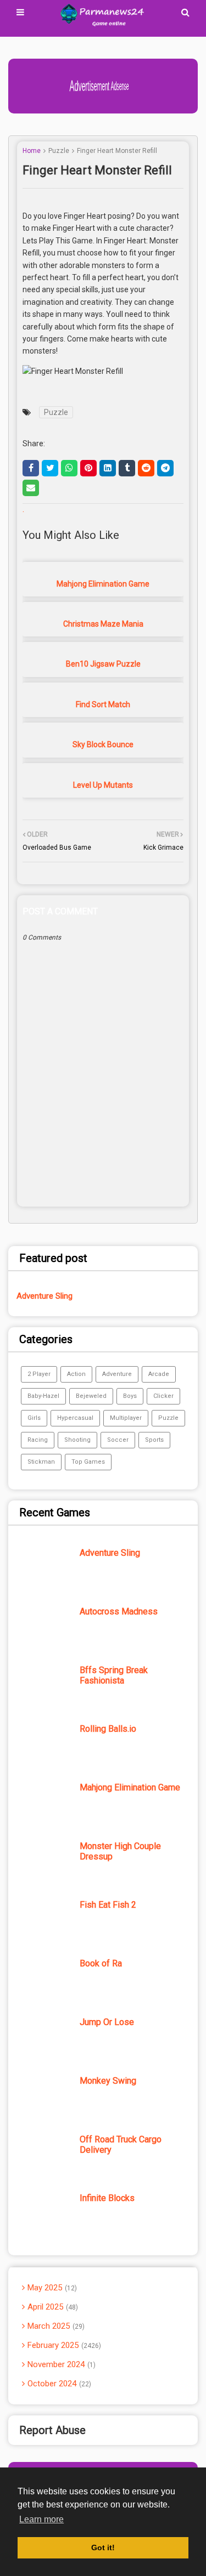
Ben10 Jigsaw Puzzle (103, 664)
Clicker (163, 1396)
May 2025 (51, 2288)
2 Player (39, 1374)
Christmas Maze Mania (103, 624)
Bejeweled (91, 1396)
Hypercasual (75, 1418)
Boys (130, 1396)
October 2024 (58, 2384)
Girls (34, 1418)
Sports (154, 1440)
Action (76, 1374)
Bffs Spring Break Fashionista (114, 1675)
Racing (38, 1440)
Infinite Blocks (107, 2198)
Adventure (117, 1374)
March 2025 (55, 2326)
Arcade (159, 1374)
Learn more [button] (41, 2519)
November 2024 (60, 2364)
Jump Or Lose (107, 2022)
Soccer (118, 1440)
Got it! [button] (103, 2547)
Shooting (77, 1440)
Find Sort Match (103, 704)
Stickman (41, 1462)
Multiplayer (126, 1418)
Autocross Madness (119, 1611)
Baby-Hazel (43, 1396)
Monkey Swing (108, 2081)
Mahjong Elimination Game (103, 584)
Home (32, 151)
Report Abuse (52, 2430)
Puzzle (59, 151)
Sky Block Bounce (103, 744)
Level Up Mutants (103, 785)
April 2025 (52, 2307)
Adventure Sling (44, 1296)
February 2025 (63, 2345)
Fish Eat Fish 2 (108, 1905)
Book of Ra (101, 1963)
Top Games (88, 1462)
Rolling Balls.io (108, 1729)
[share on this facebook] (31, 468)
